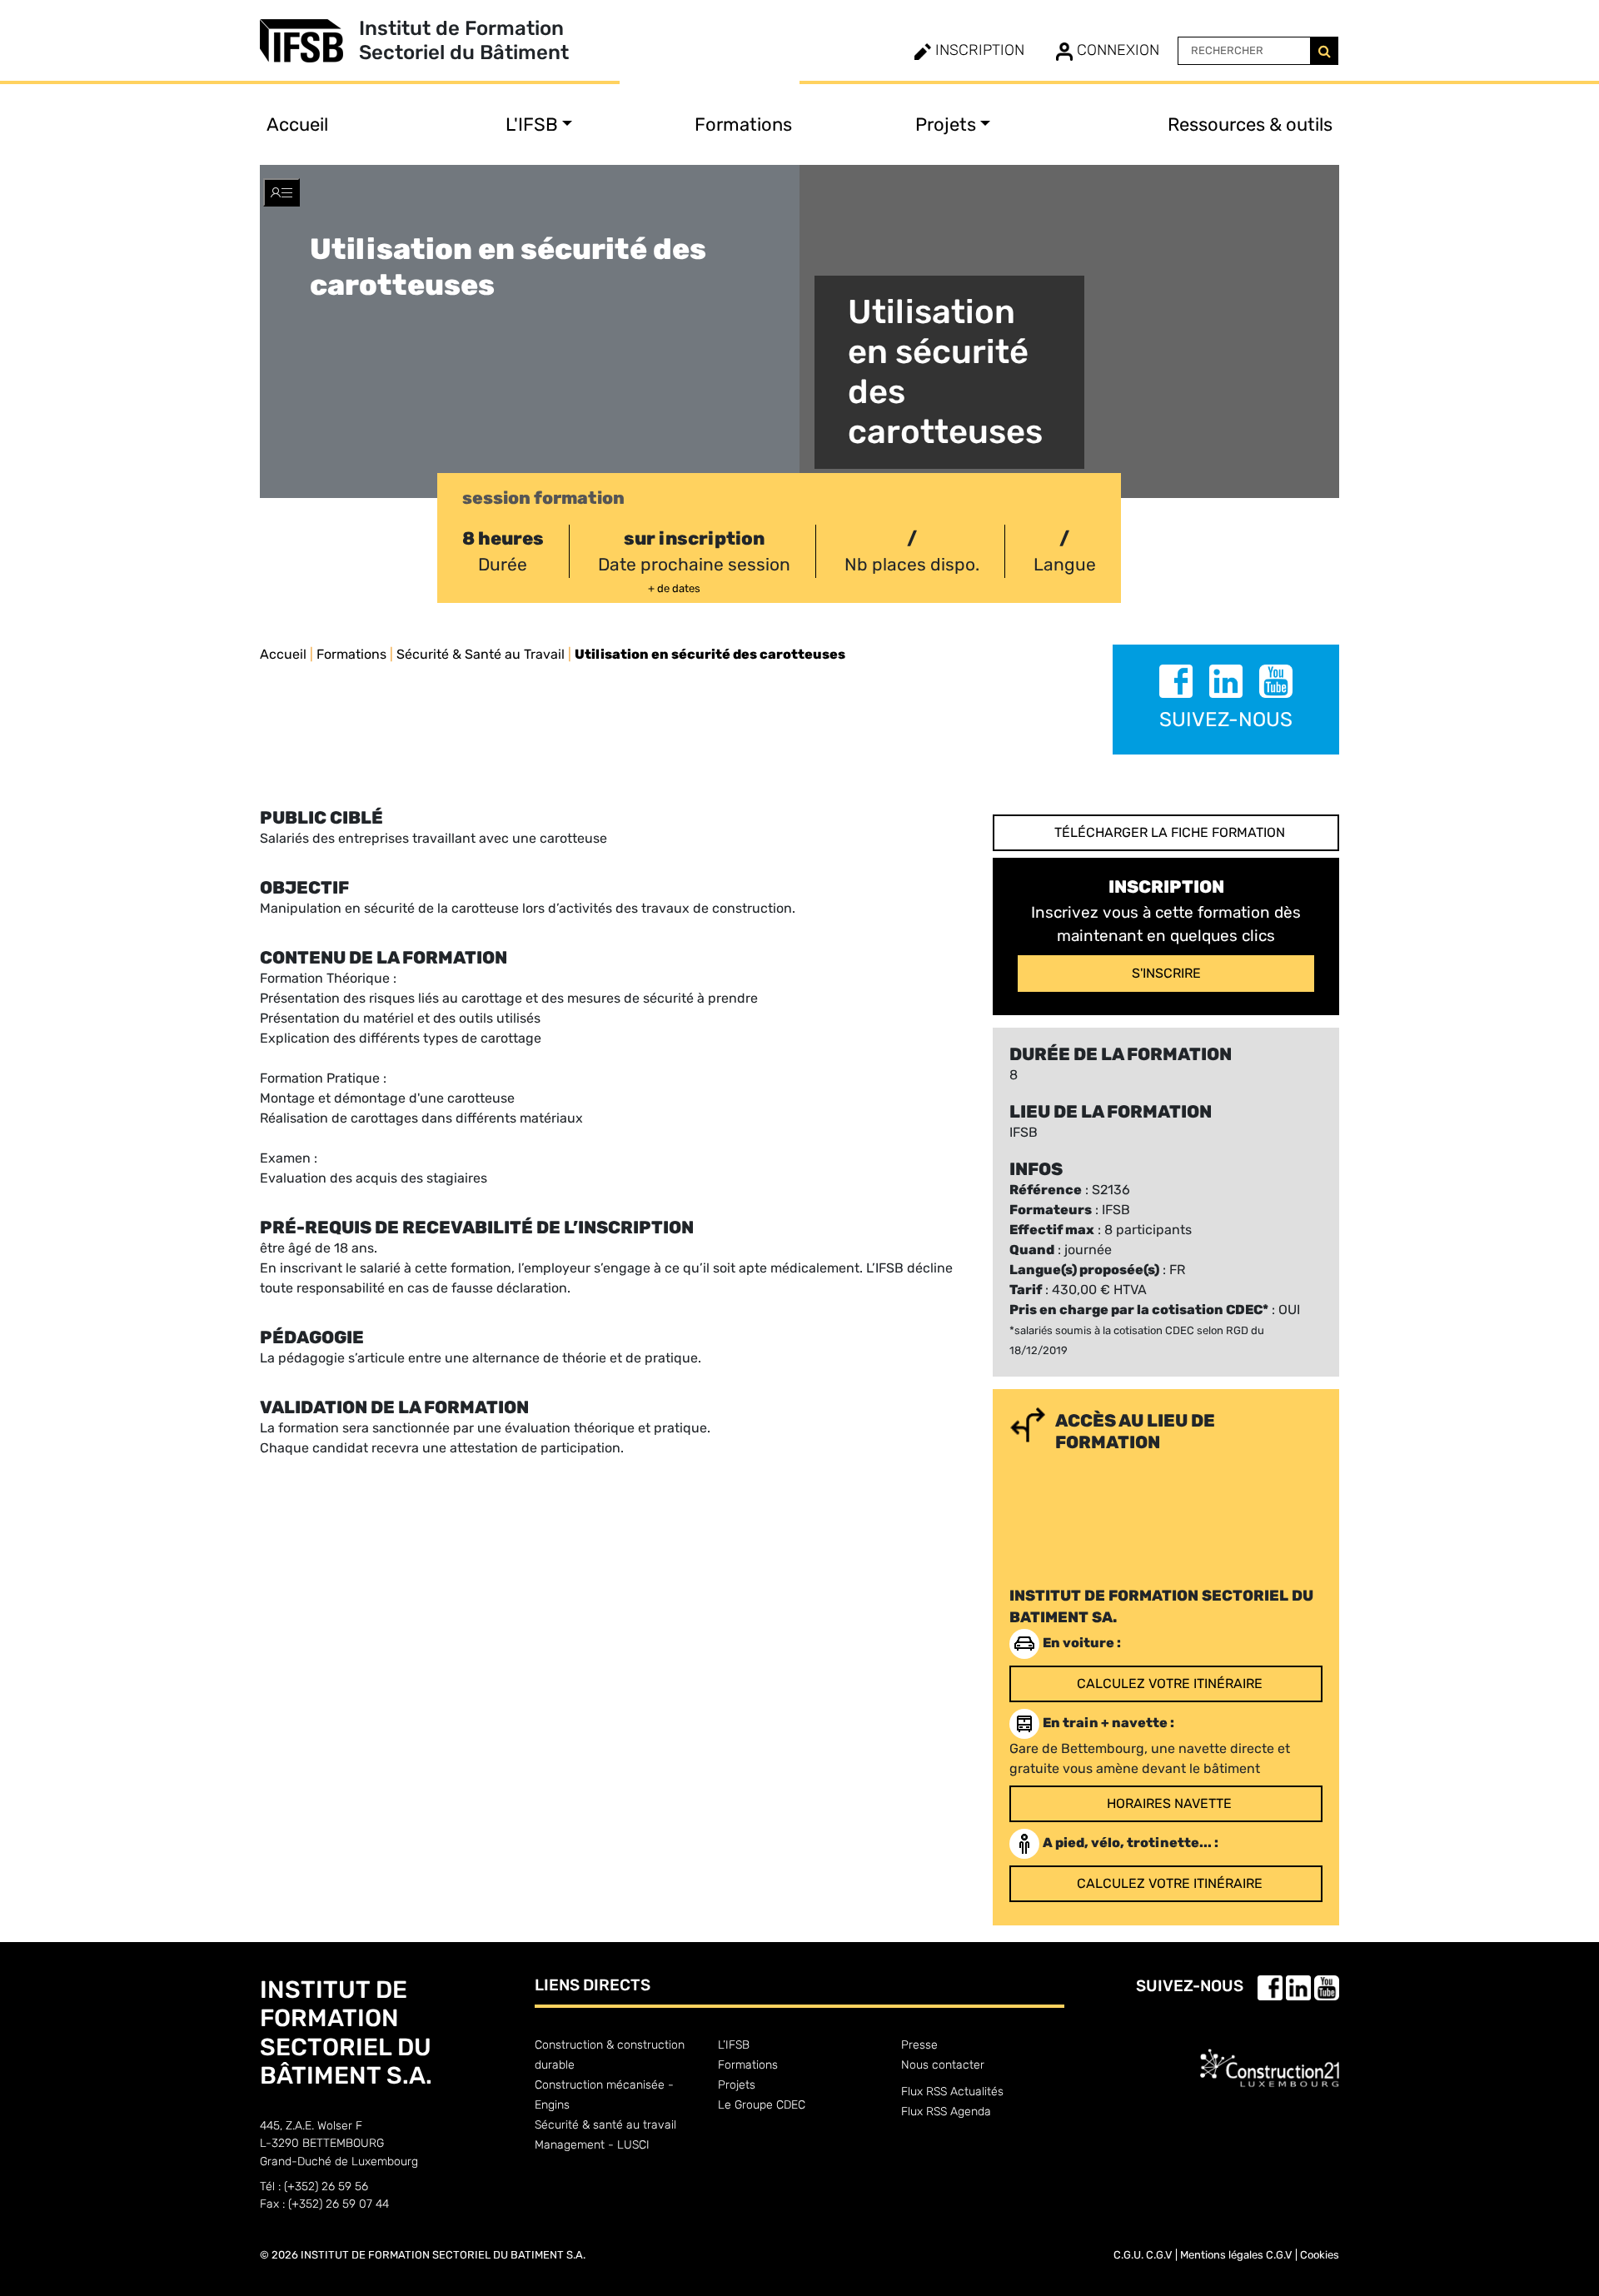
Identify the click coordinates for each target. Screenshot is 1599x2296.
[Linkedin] (1228, 684)
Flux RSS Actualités (952, 2092)
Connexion (1116, 50)
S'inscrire (1166, 973)
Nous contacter (943, 2065)
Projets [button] (946, 125)
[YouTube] (1276, 684)
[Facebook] (1178, 684)
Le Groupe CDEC (762, 2105)
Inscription (978, 50)
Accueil (297, 125)
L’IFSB (734, 2045)
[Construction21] (1270, 2054)
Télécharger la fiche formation (1170, 832)
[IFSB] (309, 41)
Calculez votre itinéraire (1170, 1683)
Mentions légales (1222, 2255)
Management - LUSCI (592, 2145)
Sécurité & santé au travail (605, 2125)
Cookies (1320, 2255)
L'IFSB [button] (532, 125)
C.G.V (1159, 2255)
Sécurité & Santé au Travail (481, 654)
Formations (743, 125)
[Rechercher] (1324, 51)
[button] (281, 192)
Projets (737, 2085)
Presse (919, 2045)
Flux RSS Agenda (946, 2112)
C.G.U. (1128, 2255)
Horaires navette (1169, 1803)
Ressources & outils (1250, 125)
